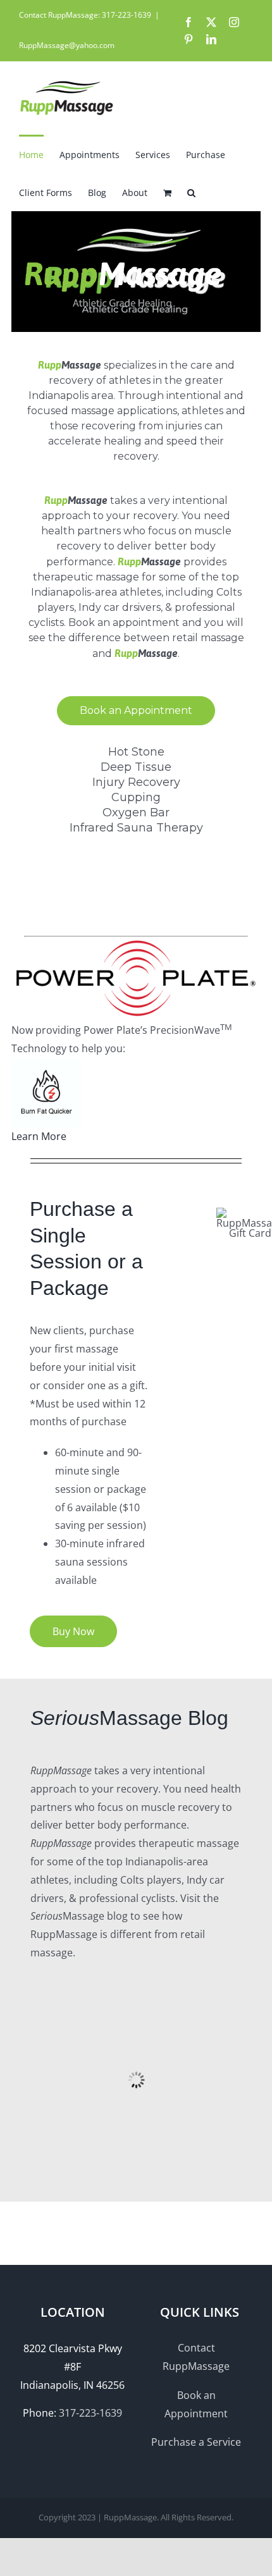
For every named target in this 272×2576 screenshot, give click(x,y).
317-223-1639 (90, 2413)
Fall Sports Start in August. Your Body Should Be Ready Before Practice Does (135, 2110)
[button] (191, 192)
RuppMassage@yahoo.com (67, 45)
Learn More (39, 1136)
